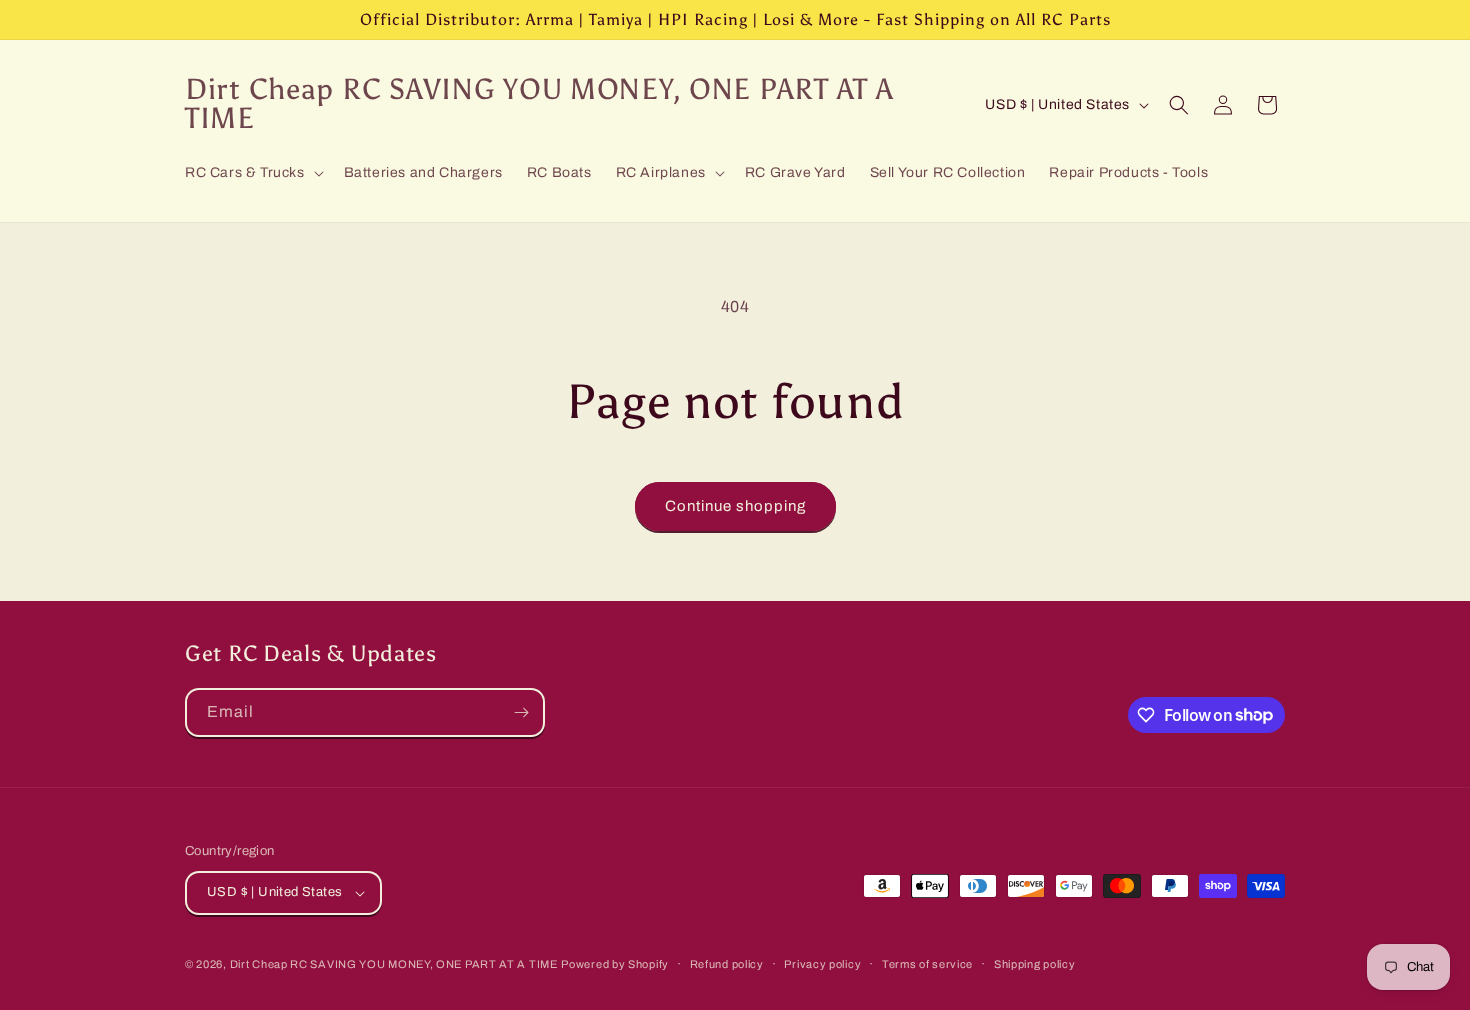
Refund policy (727, 964)
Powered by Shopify (615, 964)
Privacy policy (822, 964)
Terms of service (927, 964)
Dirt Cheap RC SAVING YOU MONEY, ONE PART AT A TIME (394, 964)
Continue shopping (735, 506)
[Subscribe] (521, 712)
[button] (252, 173)
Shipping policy (1035, 964)
